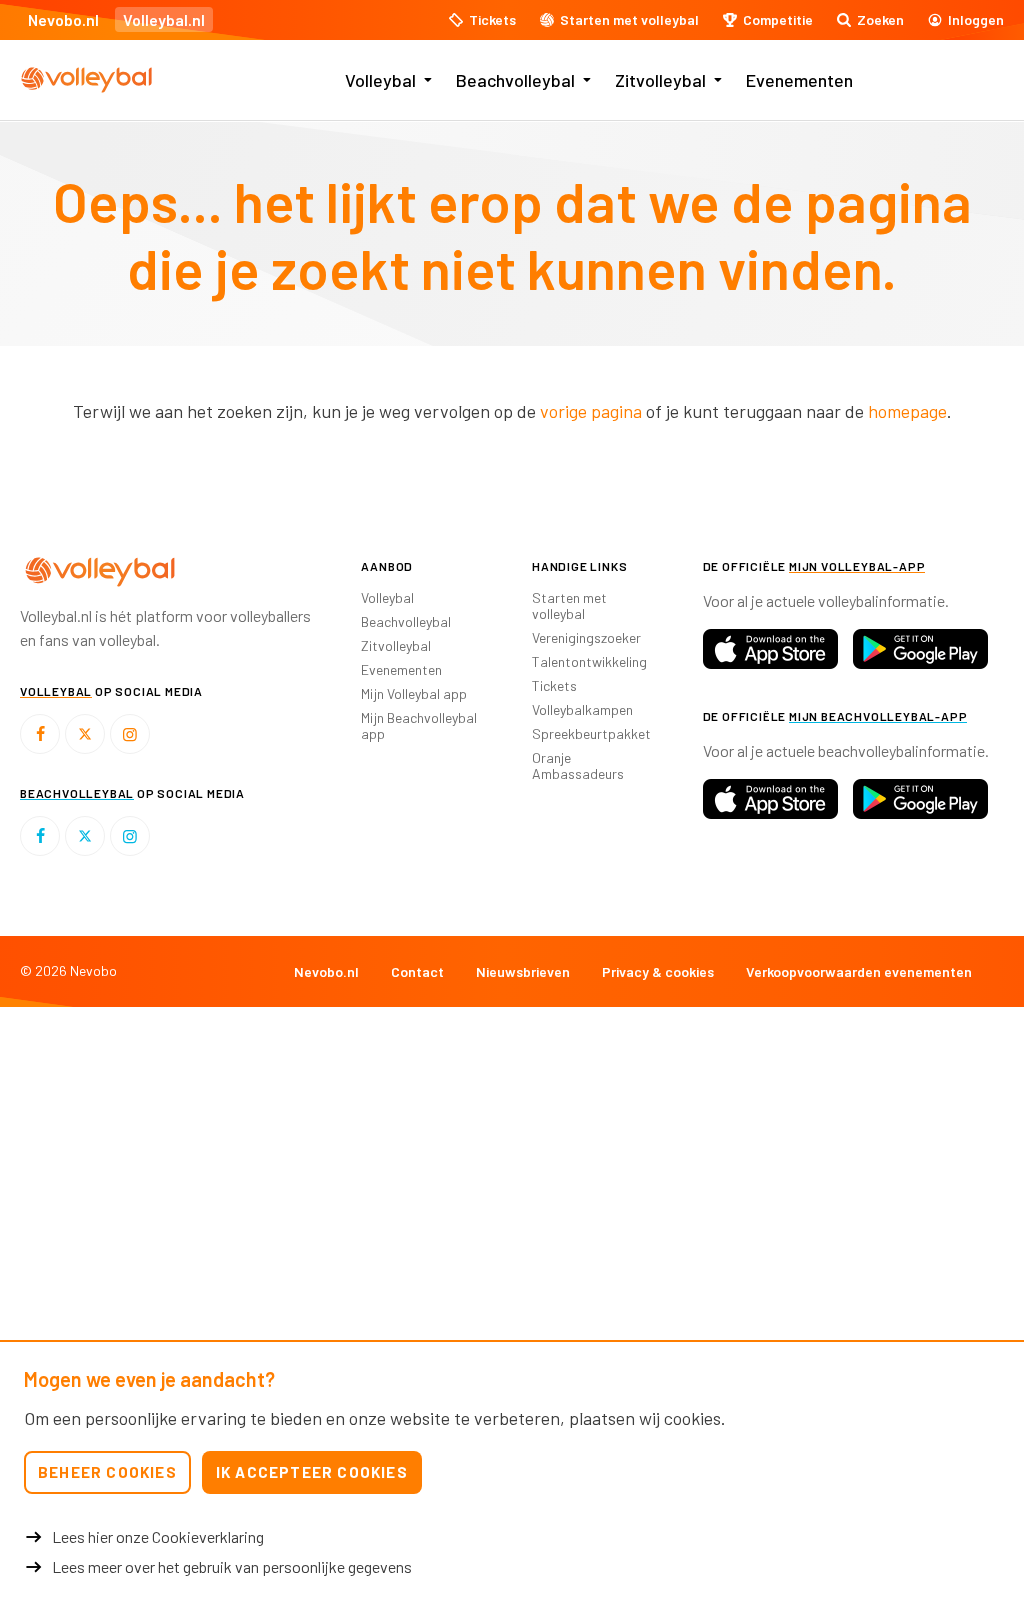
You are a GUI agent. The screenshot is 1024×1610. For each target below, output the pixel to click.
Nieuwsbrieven (523, 971)
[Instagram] (130, 734)
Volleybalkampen (582, 709)
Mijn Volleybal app (414, 693)
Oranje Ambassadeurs (578, 765)
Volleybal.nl (164, 19)
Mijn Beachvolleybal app (419, 725)
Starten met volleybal (569, 605)
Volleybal (380, 80)
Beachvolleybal (515, 80)
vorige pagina (591, 411)
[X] (85, 734)
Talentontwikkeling (589, 661)
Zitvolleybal (660, 80)
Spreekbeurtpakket (591, 733)
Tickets (554, 685)
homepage (907, 411)
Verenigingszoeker (586, 637)
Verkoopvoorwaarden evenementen (859, 971)
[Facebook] (40, 734)
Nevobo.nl (63, 19)
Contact (417, 971)
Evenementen (799, 80)
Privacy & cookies (658, 971)
